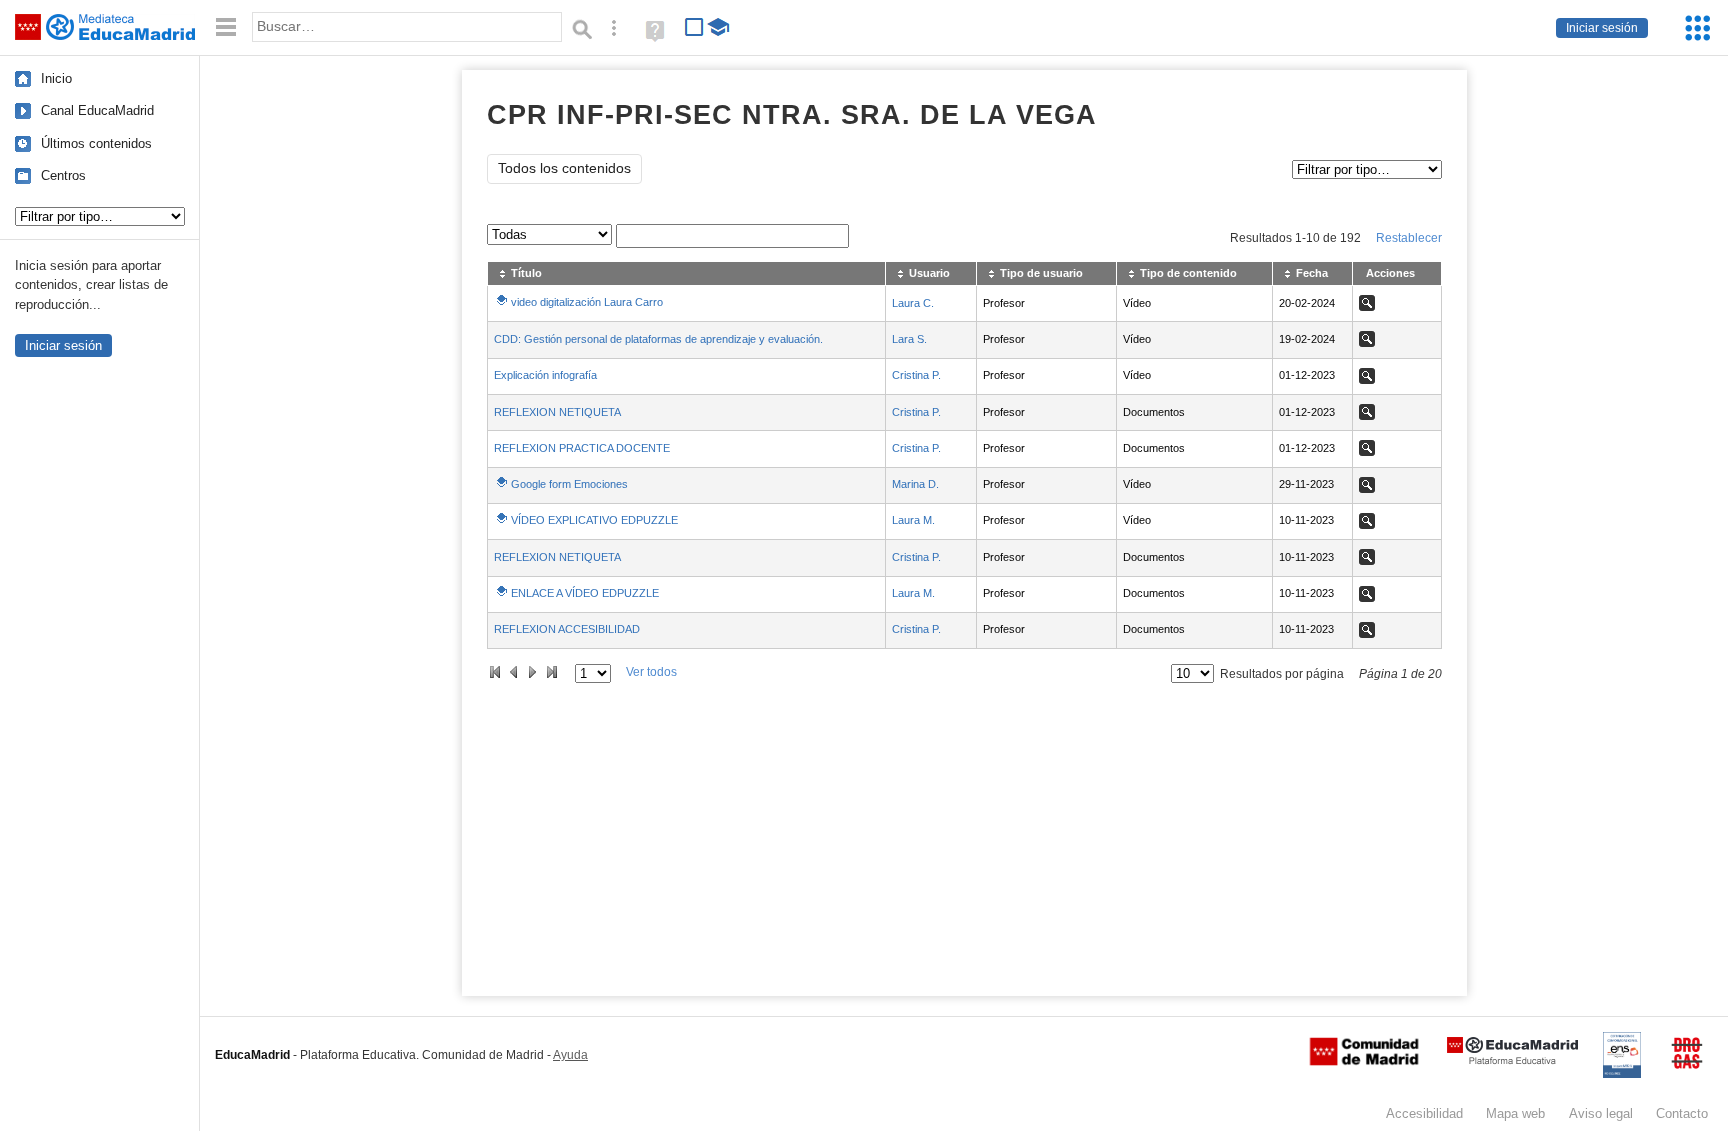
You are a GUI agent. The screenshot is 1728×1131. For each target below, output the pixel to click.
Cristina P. (916, 375)
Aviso (1601, 1113)
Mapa (1515, 1113)
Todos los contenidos (564, 168)
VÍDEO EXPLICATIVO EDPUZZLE (594, 520)
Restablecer (1409, 238)
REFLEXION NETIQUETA (557, 412)
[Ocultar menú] (226, 27)
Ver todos (651, 672)
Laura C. (913, 303)
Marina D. (915, 484)
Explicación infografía (545, 375)
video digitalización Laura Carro (587, 302)
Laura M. (913, 520)
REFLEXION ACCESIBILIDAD (567, 629)
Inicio (56, 78)
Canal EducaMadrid (97, 110)
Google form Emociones (569, 484)
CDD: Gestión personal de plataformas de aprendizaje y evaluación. (658, 339)
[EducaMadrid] (1512, 1060)
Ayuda (570, 1055)
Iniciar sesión (1602, 28)
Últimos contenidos (96, 143)
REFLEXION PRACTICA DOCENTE (582, 448)
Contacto (1682, 1113)
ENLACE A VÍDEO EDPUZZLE (585, 593)
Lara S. (909, 339)
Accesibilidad (1424, 1113)
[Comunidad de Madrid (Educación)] (1364, 1061)
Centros (63, 175)
